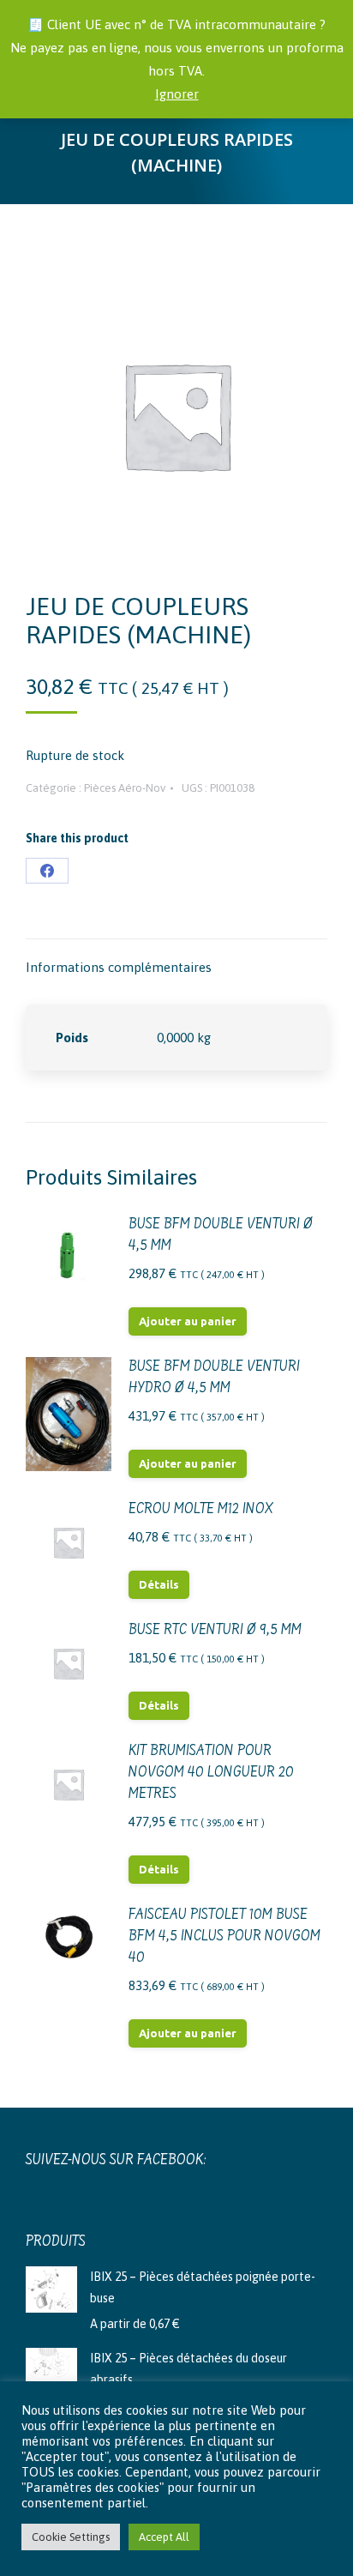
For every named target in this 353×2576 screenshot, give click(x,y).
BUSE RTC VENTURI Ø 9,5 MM (215, 1631)
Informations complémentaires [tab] (119, 967)
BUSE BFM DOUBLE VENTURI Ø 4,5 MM (221, 1236)
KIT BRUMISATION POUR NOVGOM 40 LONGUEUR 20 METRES (211, 1773)
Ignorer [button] (177, 94)
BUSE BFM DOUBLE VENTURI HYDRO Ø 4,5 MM (214, 1378)
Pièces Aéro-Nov (125, 788)
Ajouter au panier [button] (188, 1321)
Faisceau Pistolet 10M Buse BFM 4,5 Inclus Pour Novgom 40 (224, 1937)
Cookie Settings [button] (71, 2537)
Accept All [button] (164, 2537)
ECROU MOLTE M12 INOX (201, 1510)
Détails (159, 1584)
